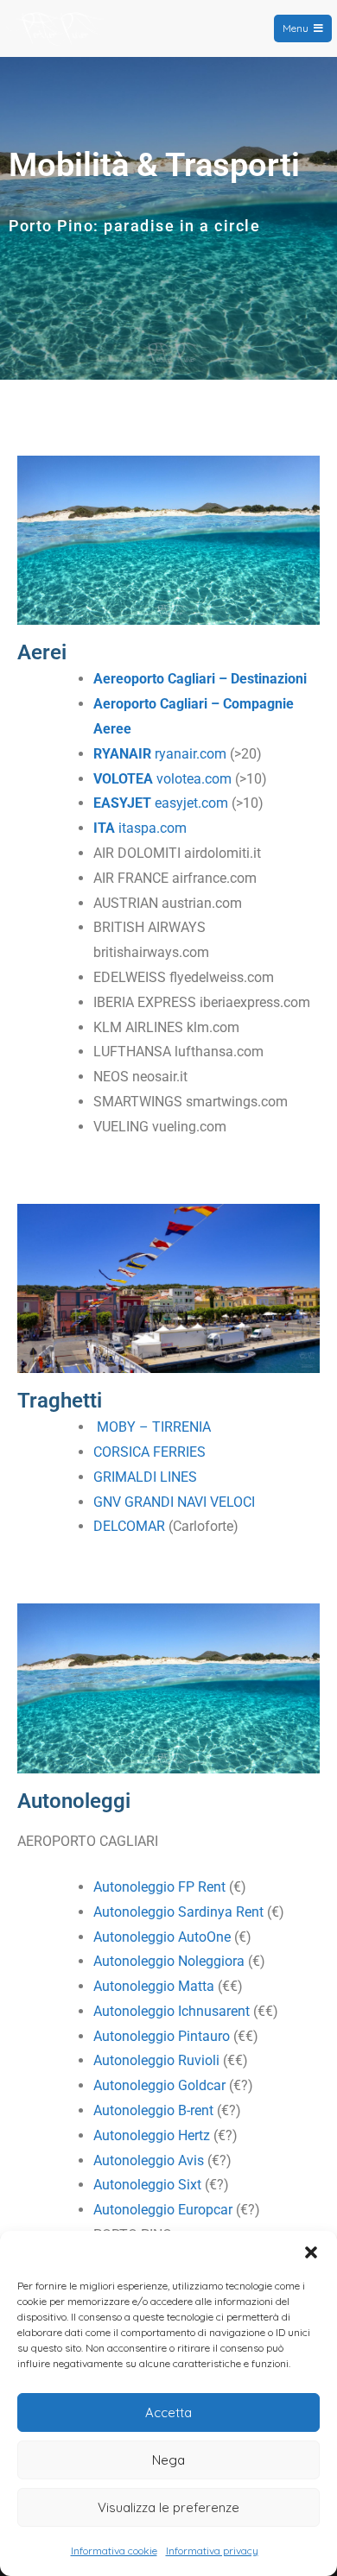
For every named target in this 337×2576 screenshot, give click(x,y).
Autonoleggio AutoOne (162, 1937)
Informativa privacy (212, 2551)
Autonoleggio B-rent (153, 2110)
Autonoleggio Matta (154, 1986)
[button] (311, 2252)
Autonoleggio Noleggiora (169, 1961)
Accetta (168, 2412)
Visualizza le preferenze (168, 2507)
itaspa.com (140, 828)
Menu (296, 28)
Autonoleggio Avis (149, 2160)
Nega (168, 2460)
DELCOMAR (129, 1526)
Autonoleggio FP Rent (159, 1887)
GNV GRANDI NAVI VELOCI (174, 1502)
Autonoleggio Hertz (152, 2135)
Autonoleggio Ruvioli (156, 2060)
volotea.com (162, 779)
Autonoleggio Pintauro (162, 2036)
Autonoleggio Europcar (163, 2210)
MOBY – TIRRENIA (154, 1427)
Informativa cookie (114, 2551)
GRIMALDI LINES (145, 1477)
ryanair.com (160, 754)
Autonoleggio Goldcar (159, 2085)
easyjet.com (161, 803)
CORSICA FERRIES (149, 1452)
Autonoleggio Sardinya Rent (178, 1912)
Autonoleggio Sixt (147, 2185)
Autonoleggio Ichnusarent (172, 2011)
